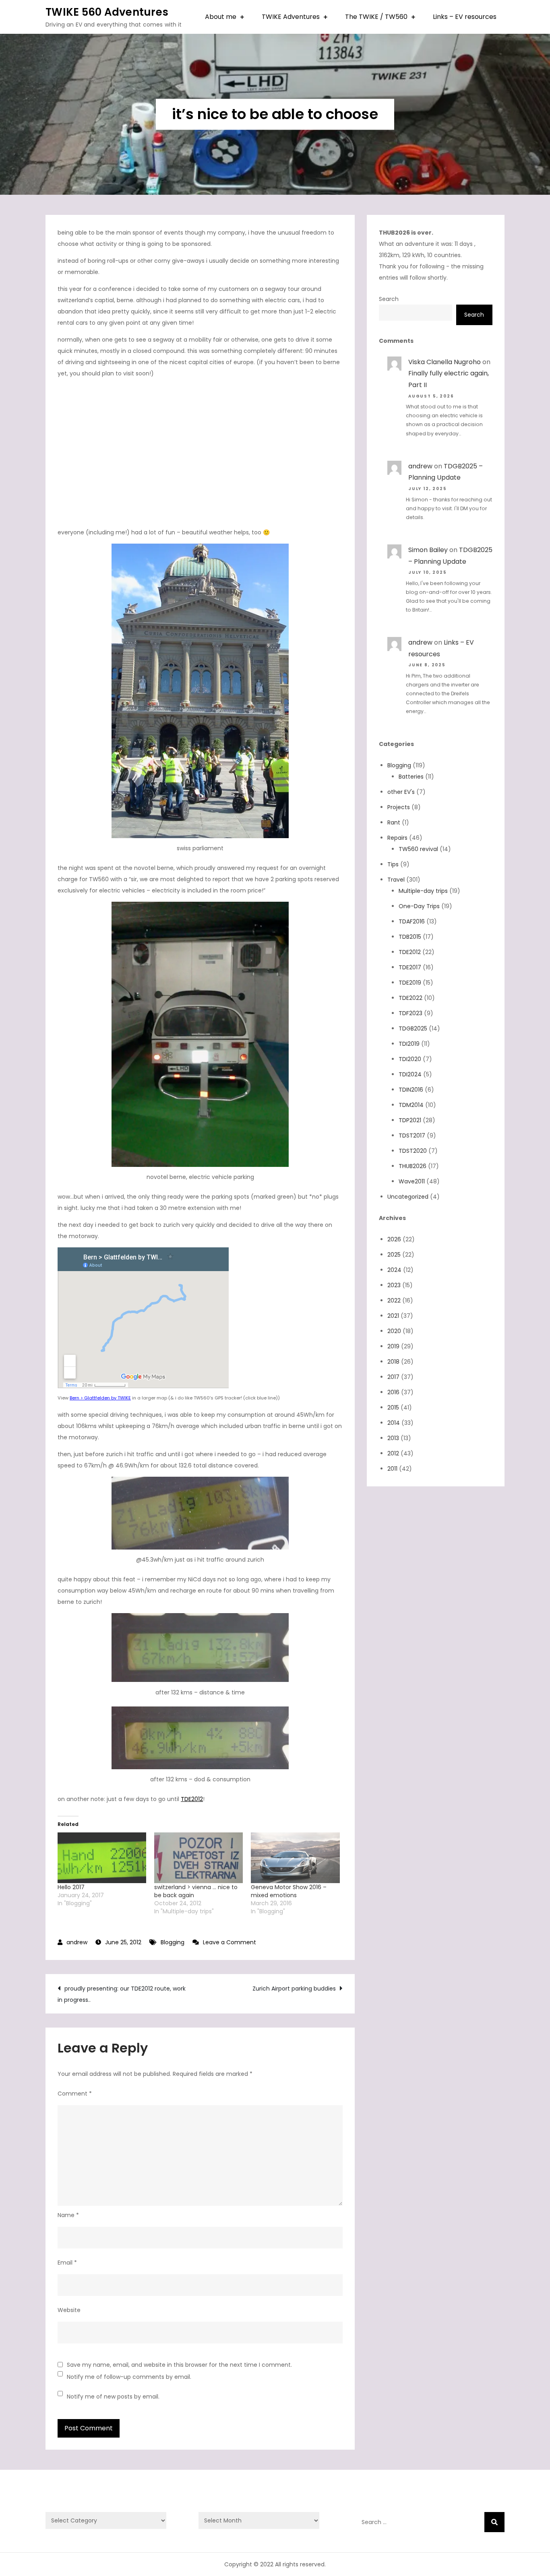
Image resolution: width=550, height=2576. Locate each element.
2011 (392, 1469)
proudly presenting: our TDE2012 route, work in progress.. (122, 1994)
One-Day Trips (419, 906)
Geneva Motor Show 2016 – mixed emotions (289, 1891)
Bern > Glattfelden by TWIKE (100, 1398)
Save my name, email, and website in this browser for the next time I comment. (179, 2365)
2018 (393, 1362)
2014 (394, 1423)
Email (67, 2263)
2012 (393, 1453)
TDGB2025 (413, 1028)
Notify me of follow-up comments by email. (129, 2377)
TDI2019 (409, 1044)
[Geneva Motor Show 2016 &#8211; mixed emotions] (295, 1858)
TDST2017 (412, 1136)
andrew (77, 1942)
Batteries (411, 777)
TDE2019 (410, 983)
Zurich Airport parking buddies (294, 1989)
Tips (393, 864)
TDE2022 (410, 998)
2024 (394, 1270)
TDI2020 (410, 1059)
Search (389, 299)
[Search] (494, 2522)
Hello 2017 (71, 1887)
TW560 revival (418, 849)
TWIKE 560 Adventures (107, 12)
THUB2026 (412, 1166)
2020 (394, 1331)
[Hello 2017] (102, 1858)
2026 (394, 1239)
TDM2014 (411, 1105)
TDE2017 (410, 967)
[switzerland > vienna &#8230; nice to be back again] (198, 1858)
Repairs (397, 838)
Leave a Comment (230, 1942)
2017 (393, 1377)
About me (221, 17)
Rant (394, 822)
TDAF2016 (412, 921)
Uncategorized (408, 1197)
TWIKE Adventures (291, 17)
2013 (393, 1438)
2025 (394, 1255)
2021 (393, 1316)
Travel (396, 880)
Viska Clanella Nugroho (445, 362)
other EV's (401, 792)
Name (68, 2215)
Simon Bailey (428, 550)
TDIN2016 (411, 1090)
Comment (75, 2094)
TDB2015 (410, 937)
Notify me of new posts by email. (113, 2397)
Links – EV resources (465, 17)
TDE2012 (192, 1799)
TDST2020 (413, 1151)
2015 (393, 1408)
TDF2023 (410, 1013)
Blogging (173, 1942)
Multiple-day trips (423, 891)
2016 (393, 1392)
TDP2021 (410, 1120)
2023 (394, 1285)
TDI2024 (410, 1074)
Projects (399, 807)
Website (69, 2310)
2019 (393, 1346)
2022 (394, 1300)
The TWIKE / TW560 (376, 17)
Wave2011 (412, 1181)
